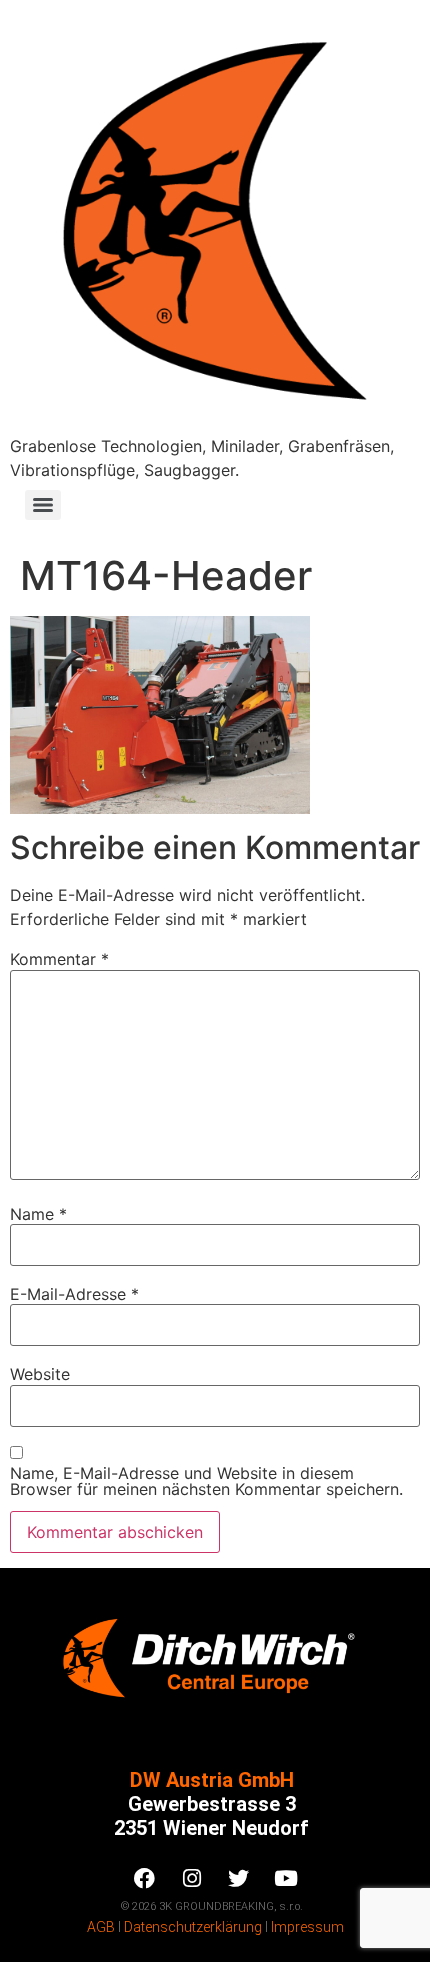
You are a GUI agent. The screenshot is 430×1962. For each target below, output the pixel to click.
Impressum (307, 1927)
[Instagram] (192, 1879)
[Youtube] (286, 1879)
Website (40, 1374)
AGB (101, 1927)
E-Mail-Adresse (74, 1294)
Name (38, 1214)
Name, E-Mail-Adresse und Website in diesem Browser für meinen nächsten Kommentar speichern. (206, 1481)
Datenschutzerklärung (193, 1927)
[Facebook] (145, 1879)
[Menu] (43, 505)
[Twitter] (239, 1879)
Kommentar (59, 959)
